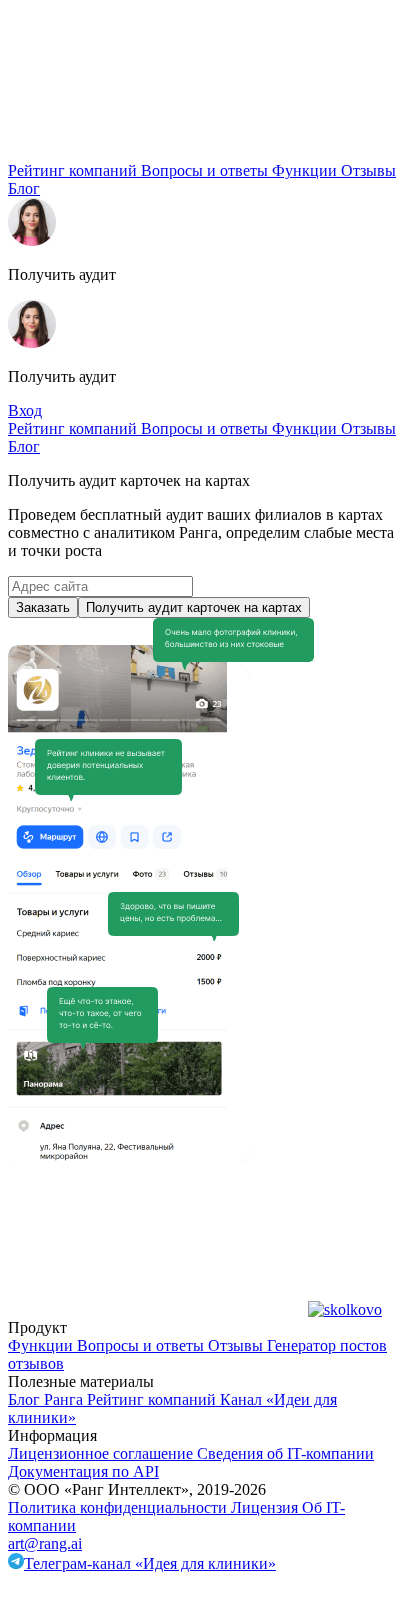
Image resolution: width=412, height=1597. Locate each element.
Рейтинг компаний (74, 170)
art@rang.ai (45, 1543)
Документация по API (83, 1471)
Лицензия (266, 1507)
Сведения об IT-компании (285, 1453)
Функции (306, 170)
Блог (24, 188)
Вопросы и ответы (206, 170)
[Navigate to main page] (158, 152)
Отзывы (368, 170)
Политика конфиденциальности (119, 1507)
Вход (25, 410)
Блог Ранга (47, 1399)
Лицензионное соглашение (102, 1453)
